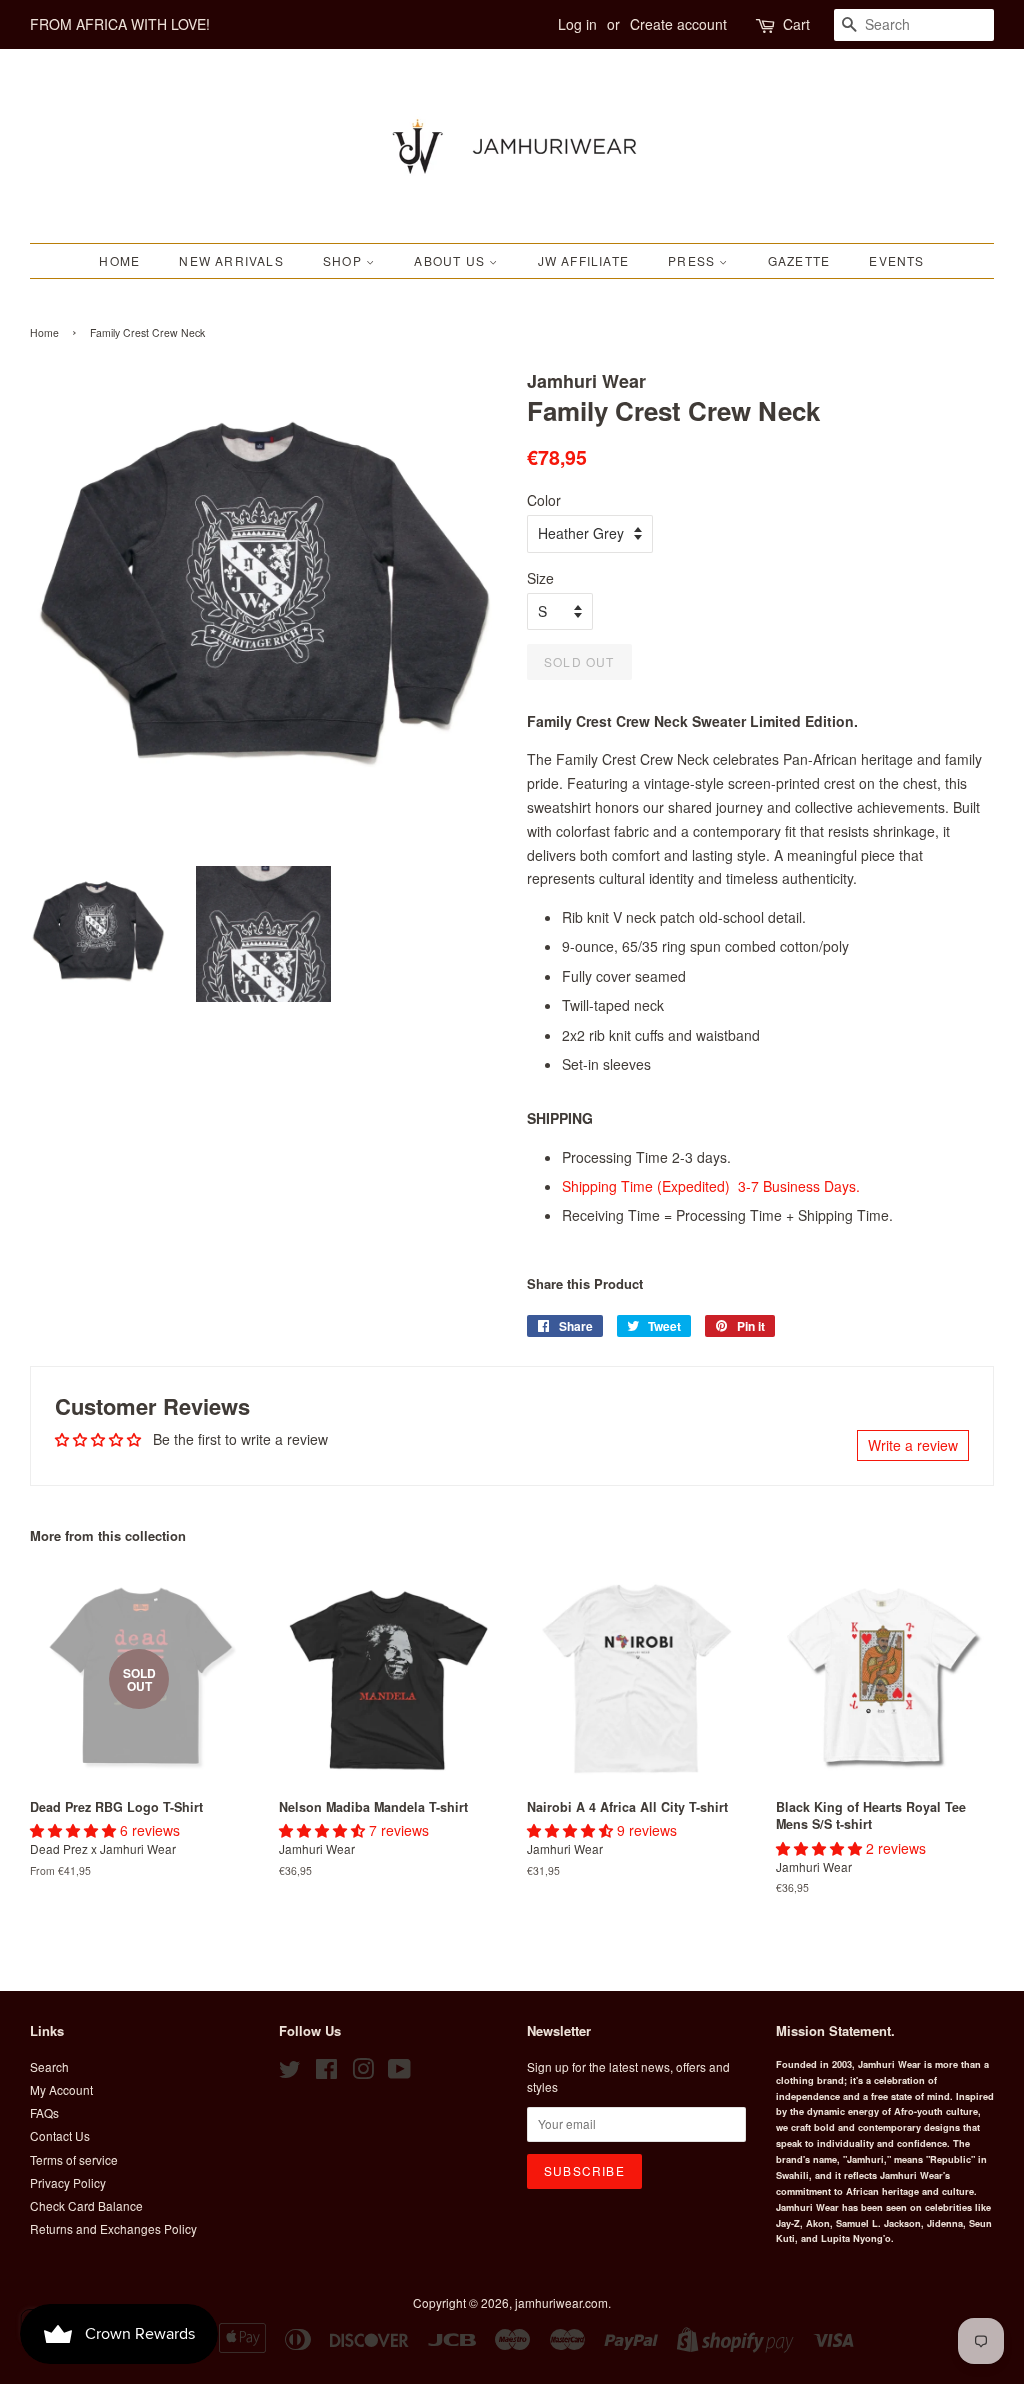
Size (540, 578)
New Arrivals (231, 260)
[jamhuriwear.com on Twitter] (290, 2072)
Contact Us (60, 2135)
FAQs (44, 2112)
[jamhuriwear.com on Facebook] (326, 2072)
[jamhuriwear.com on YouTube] (399, 2072)
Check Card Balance (86, 2205)
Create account (678, 24)
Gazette (799, 260)
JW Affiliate (583, 260)
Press (693, 260)
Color (544, 500)
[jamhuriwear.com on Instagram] (363, 2072)
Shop (344, 260)
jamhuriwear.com (561, 2302)
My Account (61, 2089)
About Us (451, 260)
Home (119, 260)
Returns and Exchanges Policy (113, 2228)
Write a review (913, 1445)
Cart (796, 24)
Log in (577, 24)
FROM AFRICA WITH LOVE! (120, 24)
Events (896, 260)
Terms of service (74, 2159)
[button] (75, 1830)
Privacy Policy (68, 2182)
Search (49, 2066)
